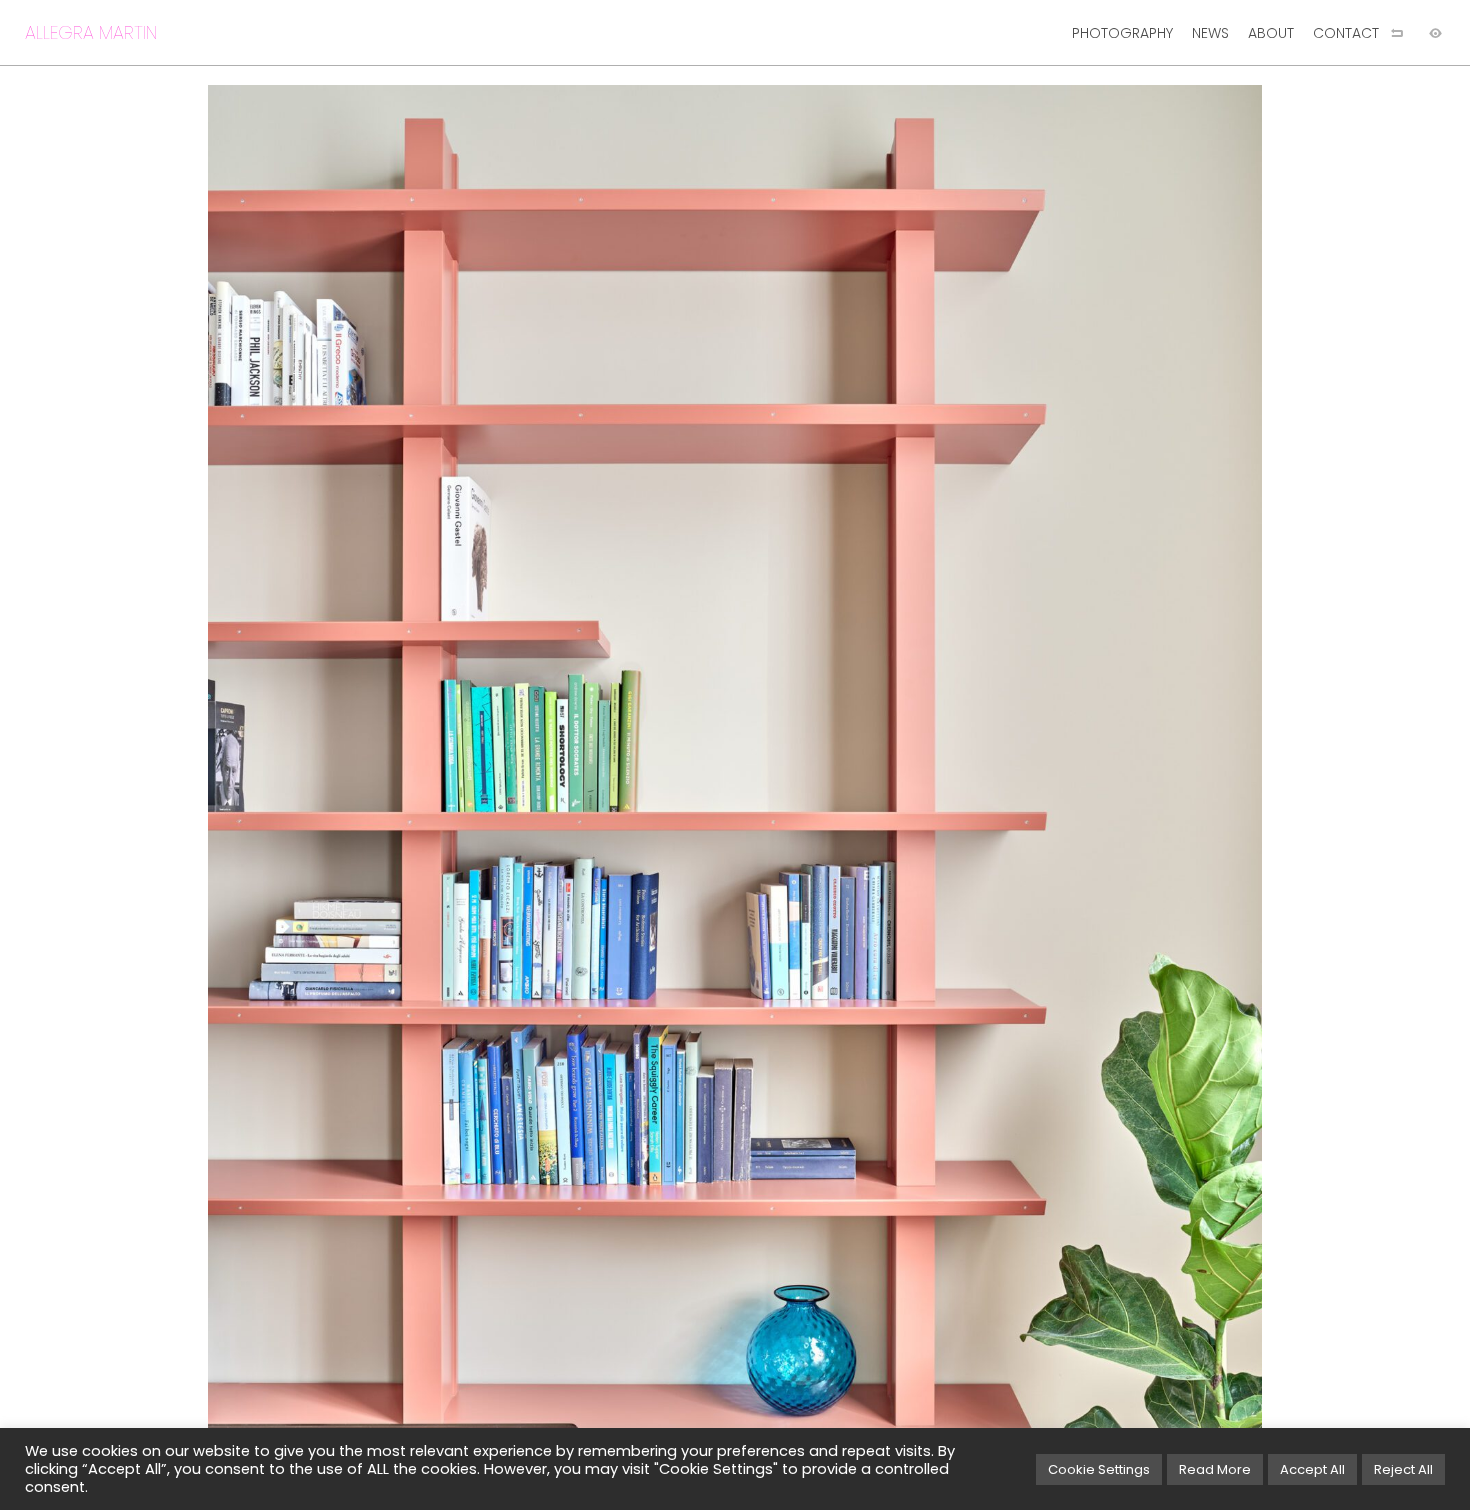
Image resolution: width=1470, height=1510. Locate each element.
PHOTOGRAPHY (1122, 33)
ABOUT (1271, 33)
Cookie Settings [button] (1099, 1469)
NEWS (1210, 33)
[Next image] (1102, 787)
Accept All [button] (1312, 1469)
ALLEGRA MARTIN (91, 32)
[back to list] (1397, 33)
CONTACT (1346, 33)
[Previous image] (367, 787)
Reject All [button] (1403, 1469)
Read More (1215, 1469)
